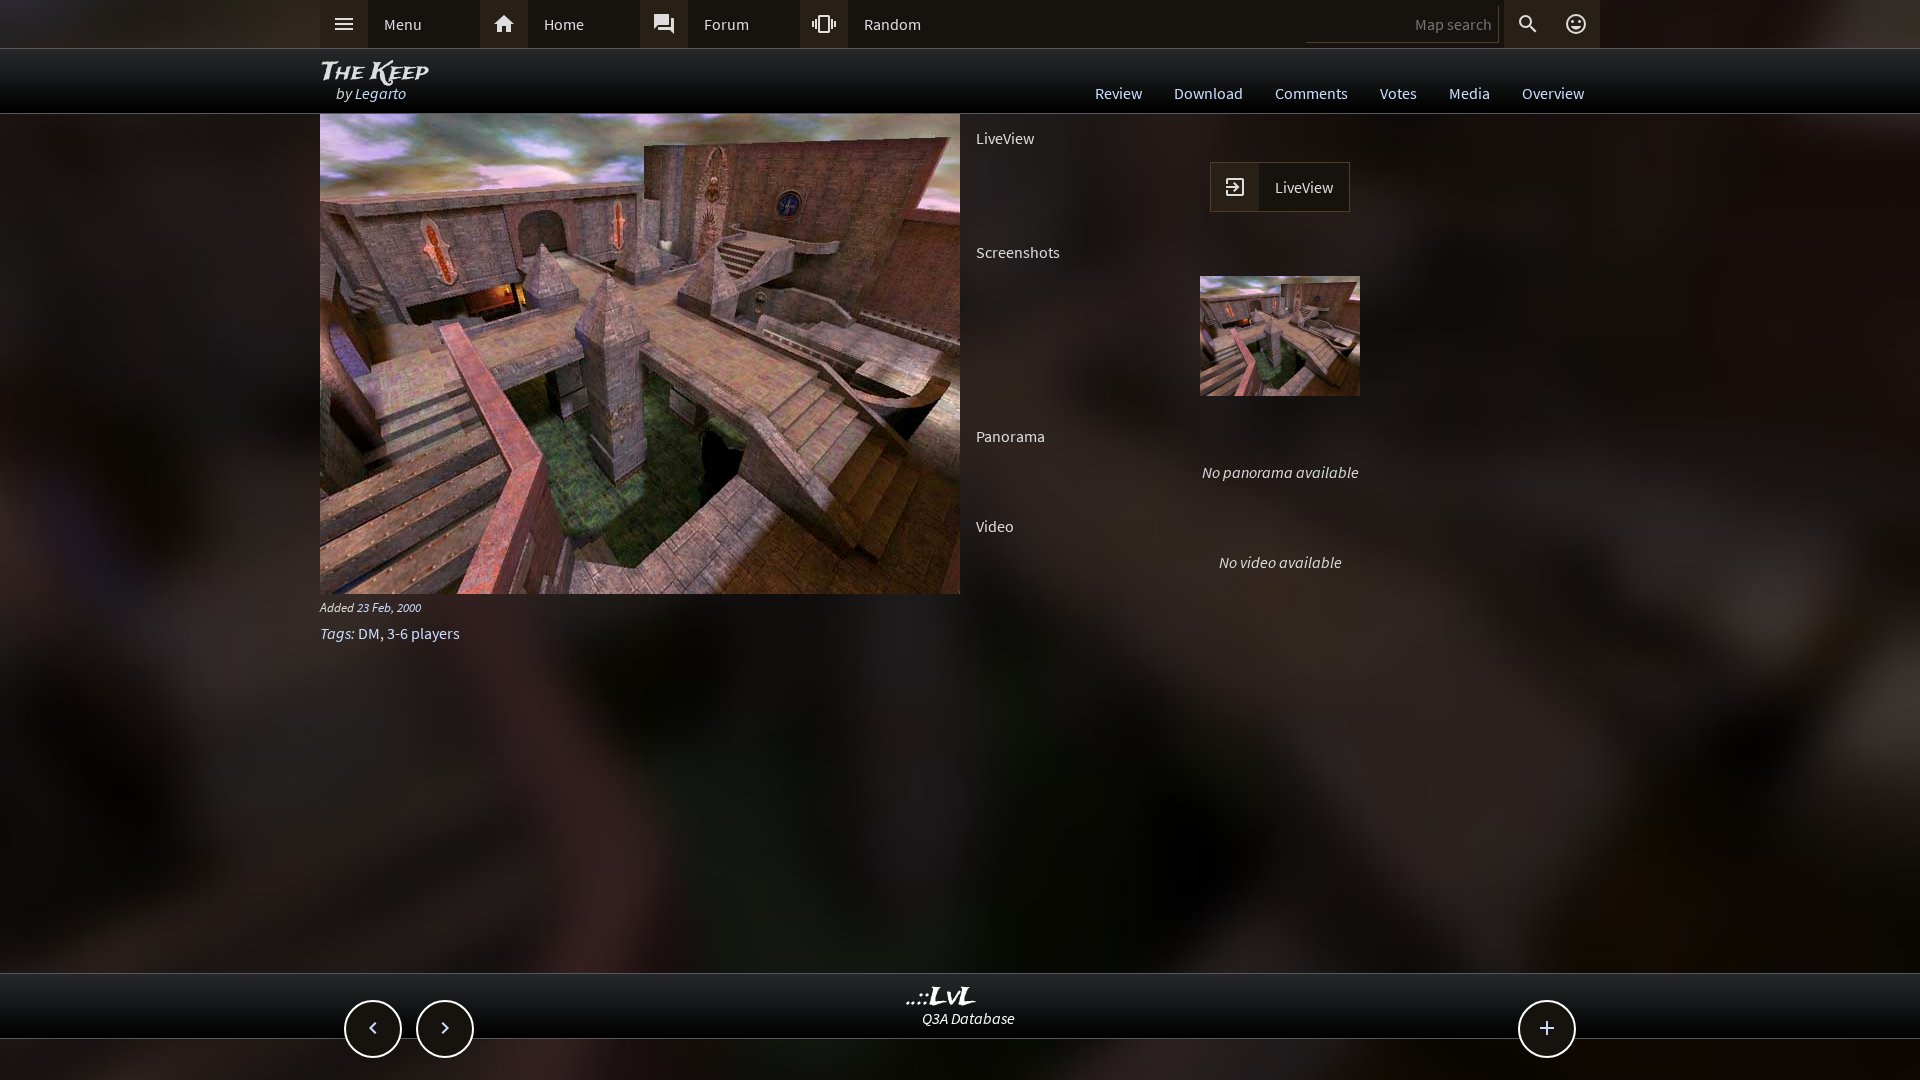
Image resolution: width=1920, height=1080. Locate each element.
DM (369, 633)
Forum (726, 24)
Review (1118, 93)
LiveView (1304, 187)
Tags (335, 633)
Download (1208, 93)
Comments (1311, 93)
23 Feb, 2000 (389, 607)
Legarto (380, 93)
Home (564, 24)
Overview (1553, 93)
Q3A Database (968, 1018)
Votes (1398, 93)
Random (892, 24)
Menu (403, 24)
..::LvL (941, 997)
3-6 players (423, 633)
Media (1469, 93)
